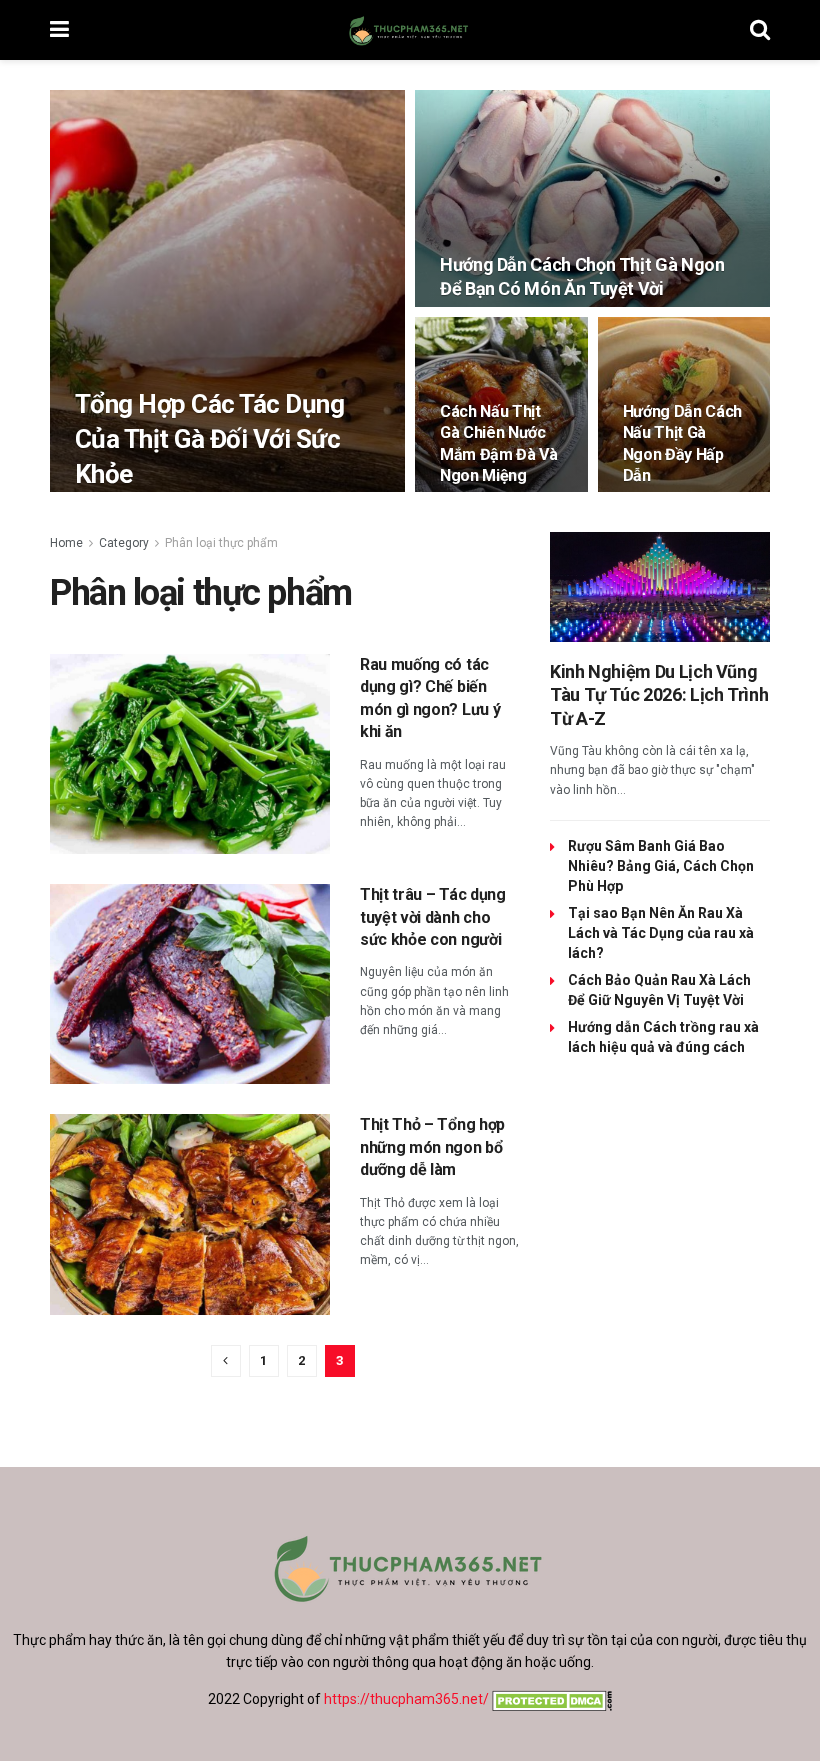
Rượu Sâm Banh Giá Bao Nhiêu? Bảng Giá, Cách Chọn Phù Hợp (661, 866)
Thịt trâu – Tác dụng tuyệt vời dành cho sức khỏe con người (433, 917)
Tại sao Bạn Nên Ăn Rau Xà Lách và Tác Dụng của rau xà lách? (661, 933)
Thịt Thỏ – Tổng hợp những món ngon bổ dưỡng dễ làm (432, 1147)
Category (124, 543)
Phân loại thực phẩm (221, 543)
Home (66, 543)
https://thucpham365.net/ (406, 1699)
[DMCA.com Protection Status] (550, 1699)
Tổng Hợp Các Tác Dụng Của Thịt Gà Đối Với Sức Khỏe (209, 439)
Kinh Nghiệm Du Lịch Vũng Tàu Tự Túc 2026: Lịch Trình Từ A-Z (659, 695)
